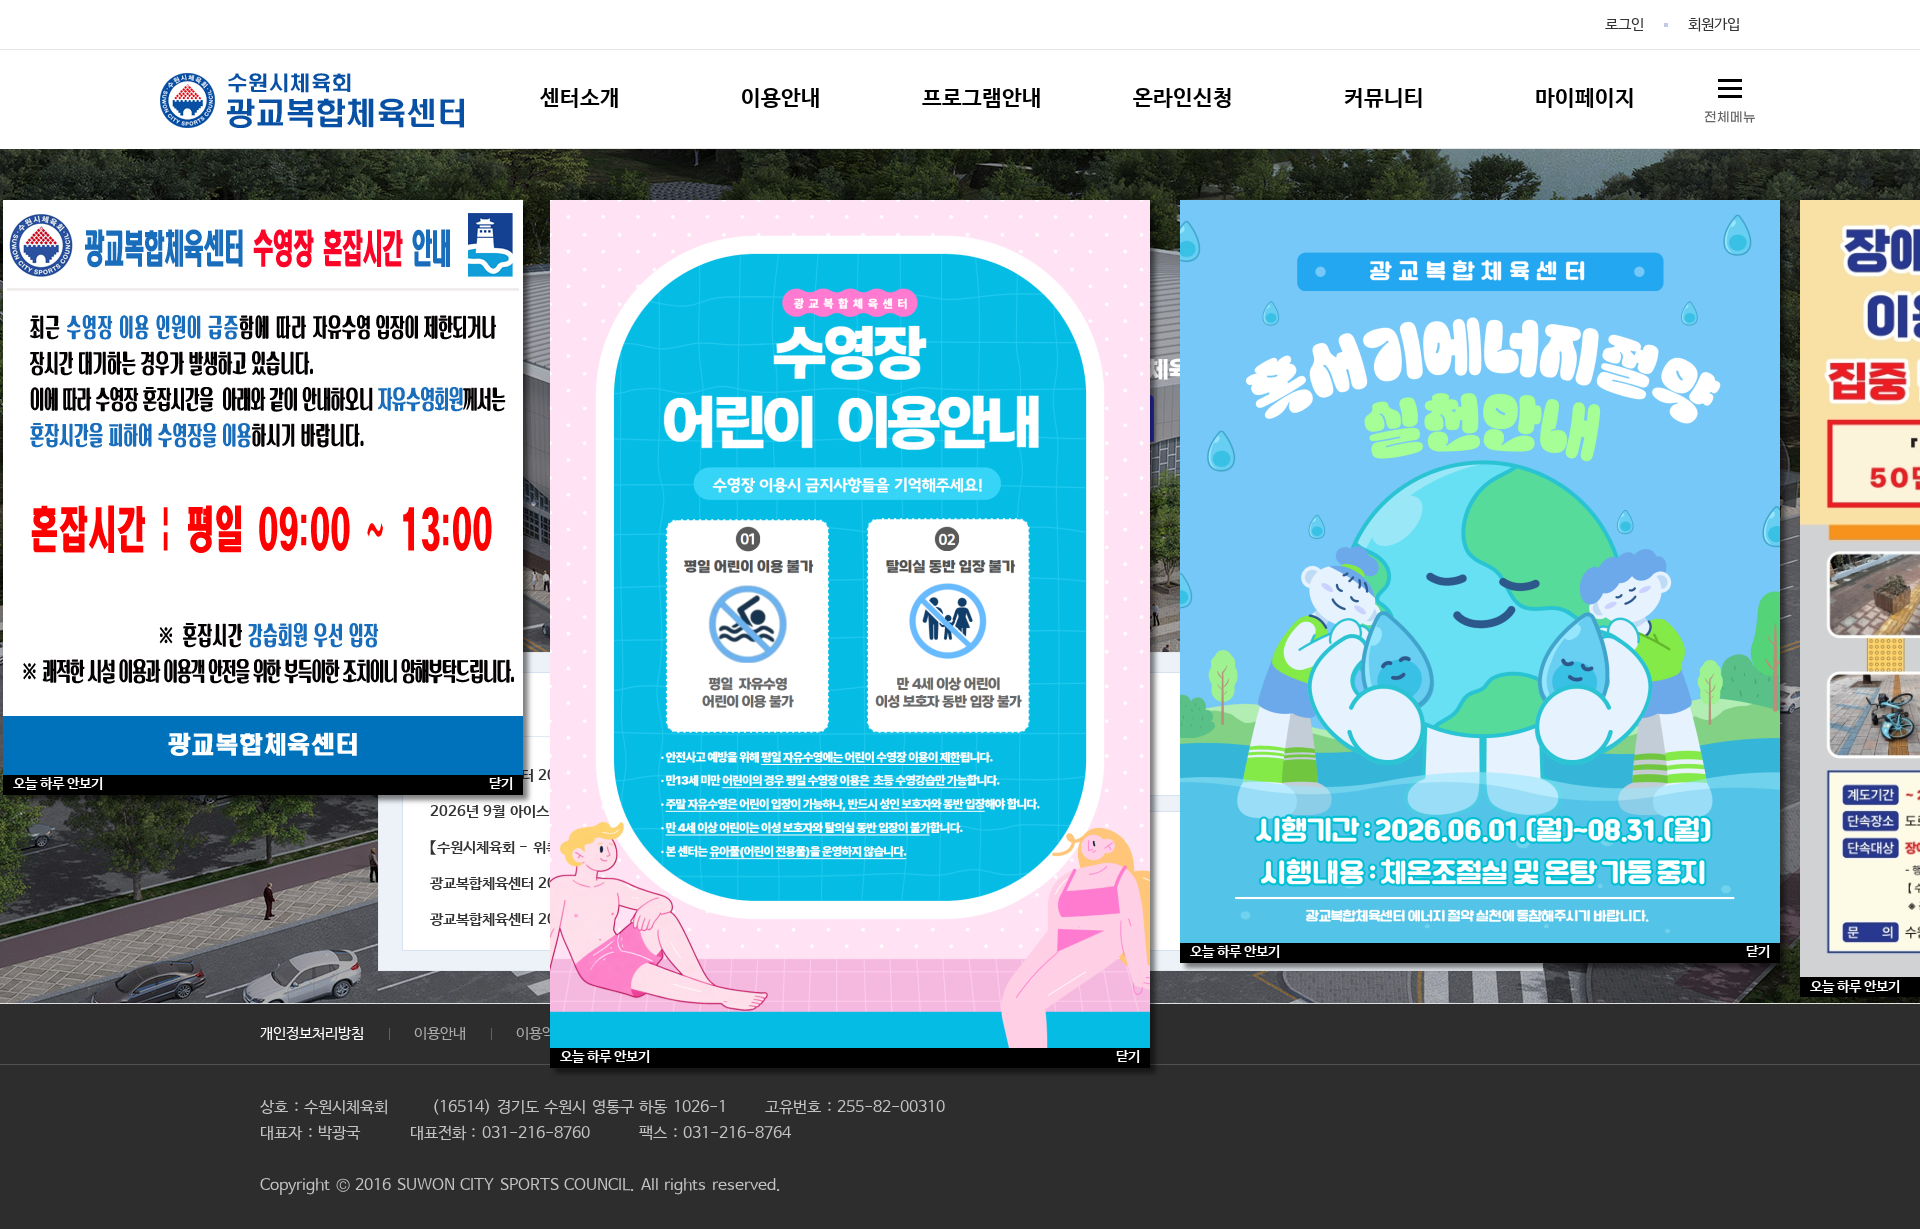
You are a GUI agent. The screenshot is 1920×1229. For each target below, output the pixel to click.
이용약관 (542, 1033)
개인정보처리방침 (312, 1033)
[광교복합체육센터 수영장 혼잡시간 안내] (263, 487)
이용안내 (440, 1033)
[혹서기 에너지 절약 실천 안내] (1480, 571)
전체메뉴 (1730, 117)
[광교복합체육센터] (312, 100)
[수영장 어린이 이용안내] (850, 624)
